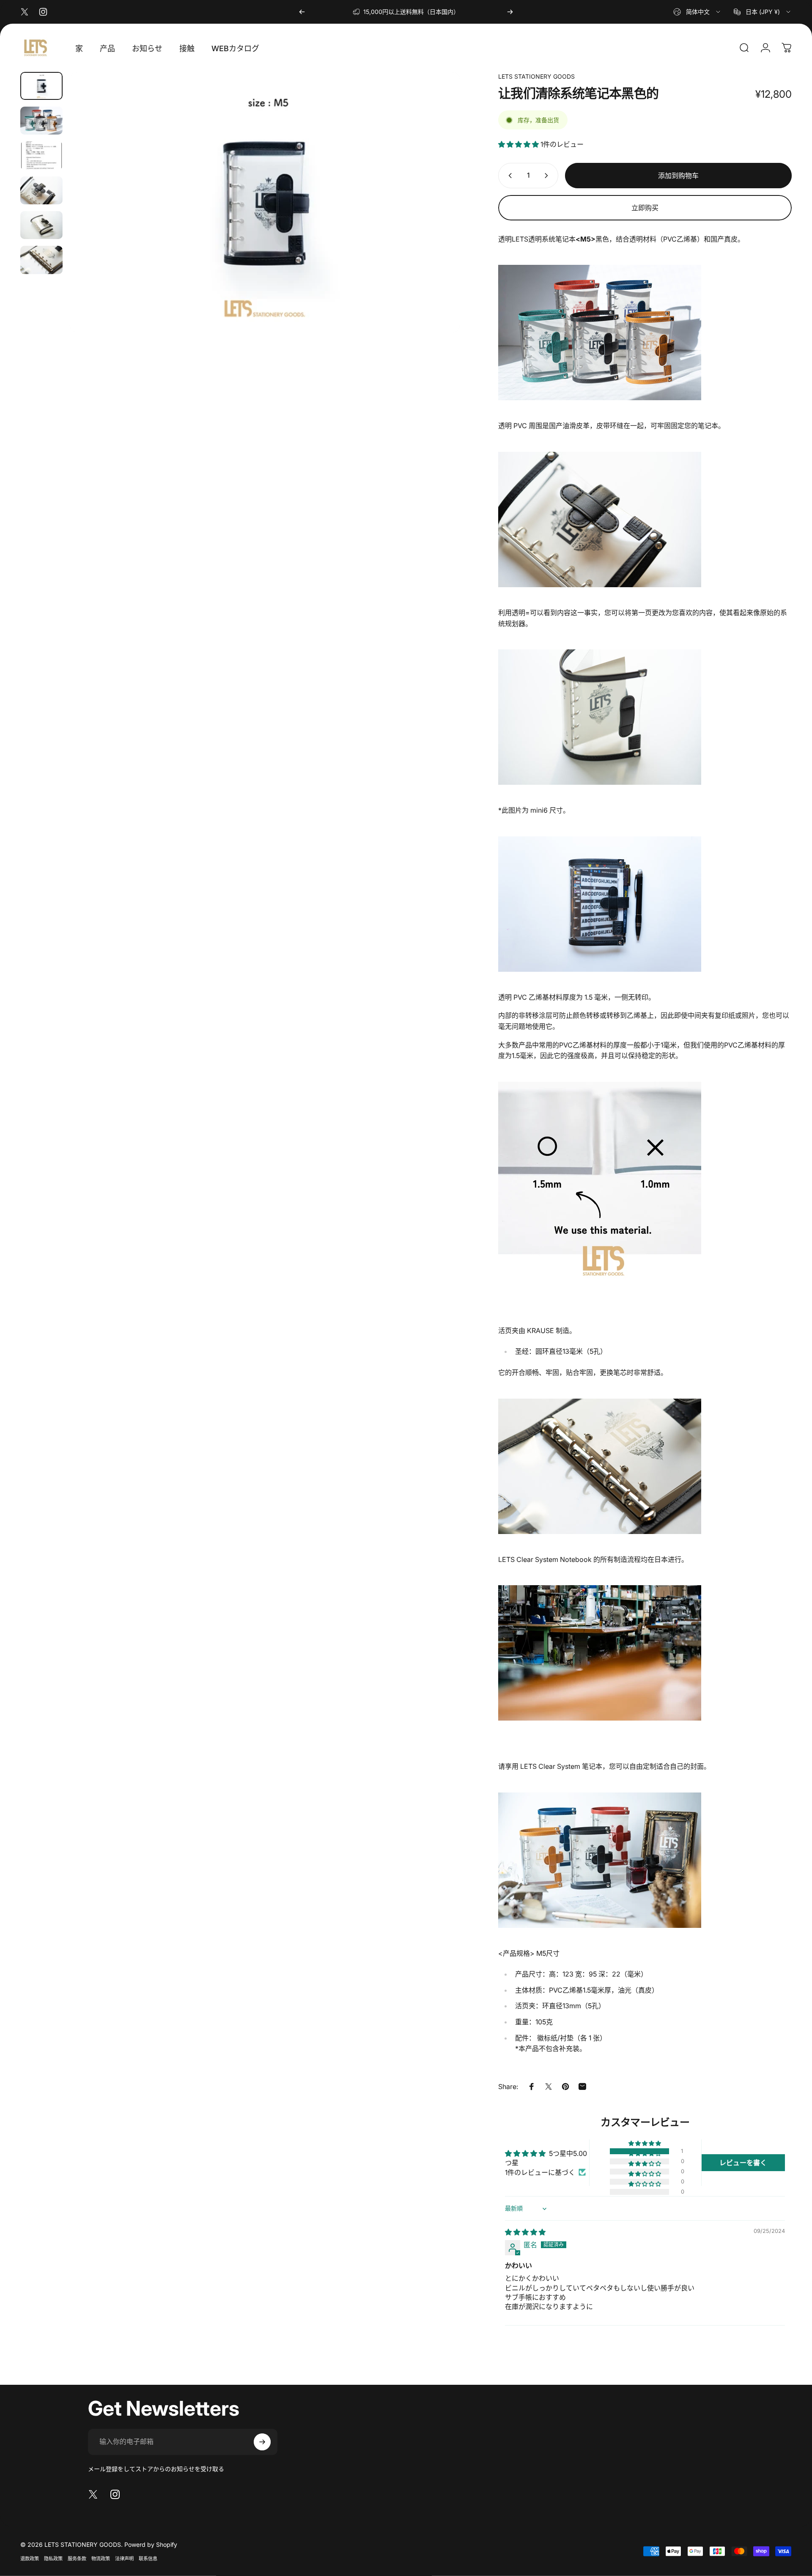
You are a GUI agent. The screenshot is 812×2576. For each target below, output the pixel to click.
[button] (519, 144)
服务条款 (77, 2559)
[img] (525, 2232)
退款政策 (30, 2559)
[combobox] (697, 12)
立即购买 (645, 208)
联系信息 (148, 2559)
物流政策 (101, 2559)
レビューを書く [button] (743, 2163)
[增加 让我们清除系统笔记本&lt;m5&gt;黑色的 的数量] (548, 176)
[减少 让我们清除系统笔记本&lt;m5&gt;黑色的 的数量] (508, 176)
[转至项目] (41, 86)
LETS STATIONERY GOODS (536, 76)
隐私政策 (53, 2559)
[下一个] (510, 12)
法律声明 (124, 2559)
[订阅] (262, 2442)
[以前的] (302, 12)
